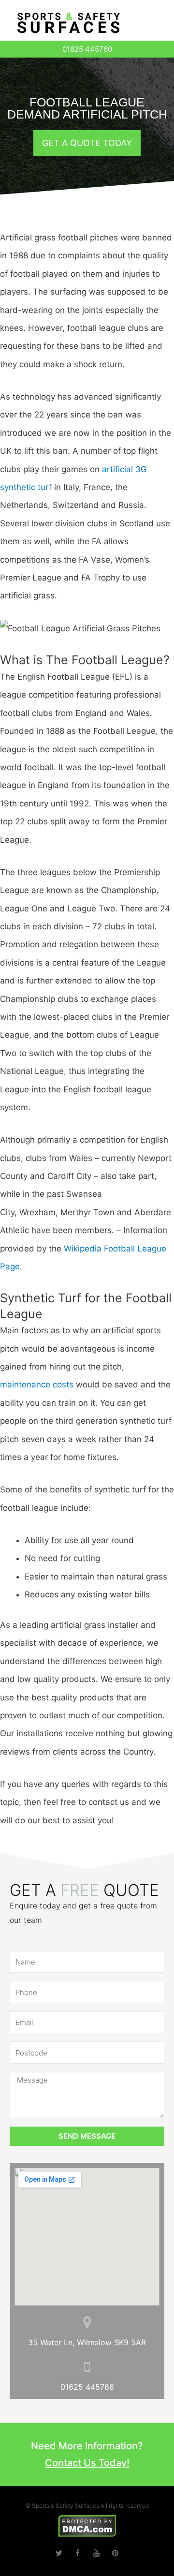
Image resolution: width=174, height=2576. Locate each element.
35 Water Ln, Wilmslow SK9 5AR (87, 2342)
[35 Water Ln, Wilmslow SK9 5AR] (87, 2322)
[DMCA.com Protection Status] (87, 2525)
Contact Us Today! (87, 2463)
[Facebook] (78, 2553)
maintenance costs (37, 1385)
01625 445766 (87, 2387)
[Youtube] (96, 2553)
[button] (157, 25)
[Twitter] (59, 2553)
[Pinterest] (115, 2553)
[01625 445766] (87, 2367)
